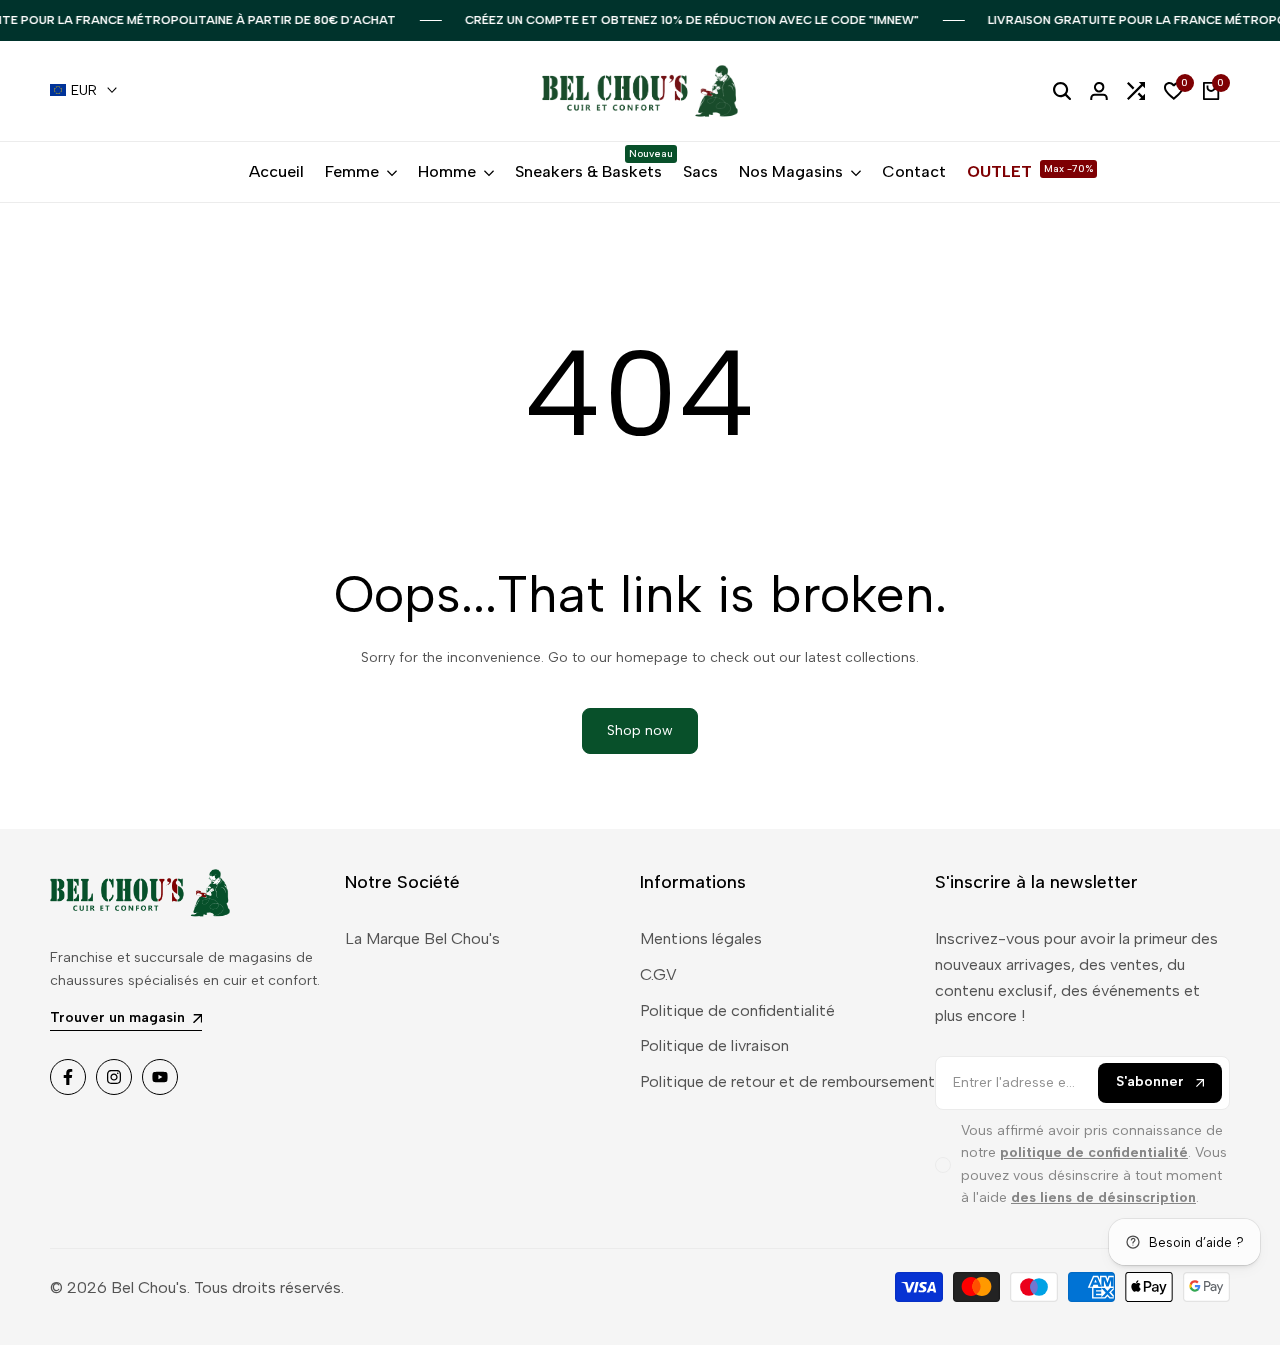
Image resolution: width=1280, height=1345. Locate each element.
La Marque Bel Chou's (422, 938)
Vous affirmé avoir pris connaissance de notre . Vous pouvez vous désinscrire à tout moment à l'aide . (1094, 1164)
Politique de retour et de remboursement (787, 1081)
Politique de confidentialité (737, 1010)
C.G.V (658, 974)
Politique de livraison (714, 1045)
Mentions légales (701, 938)
